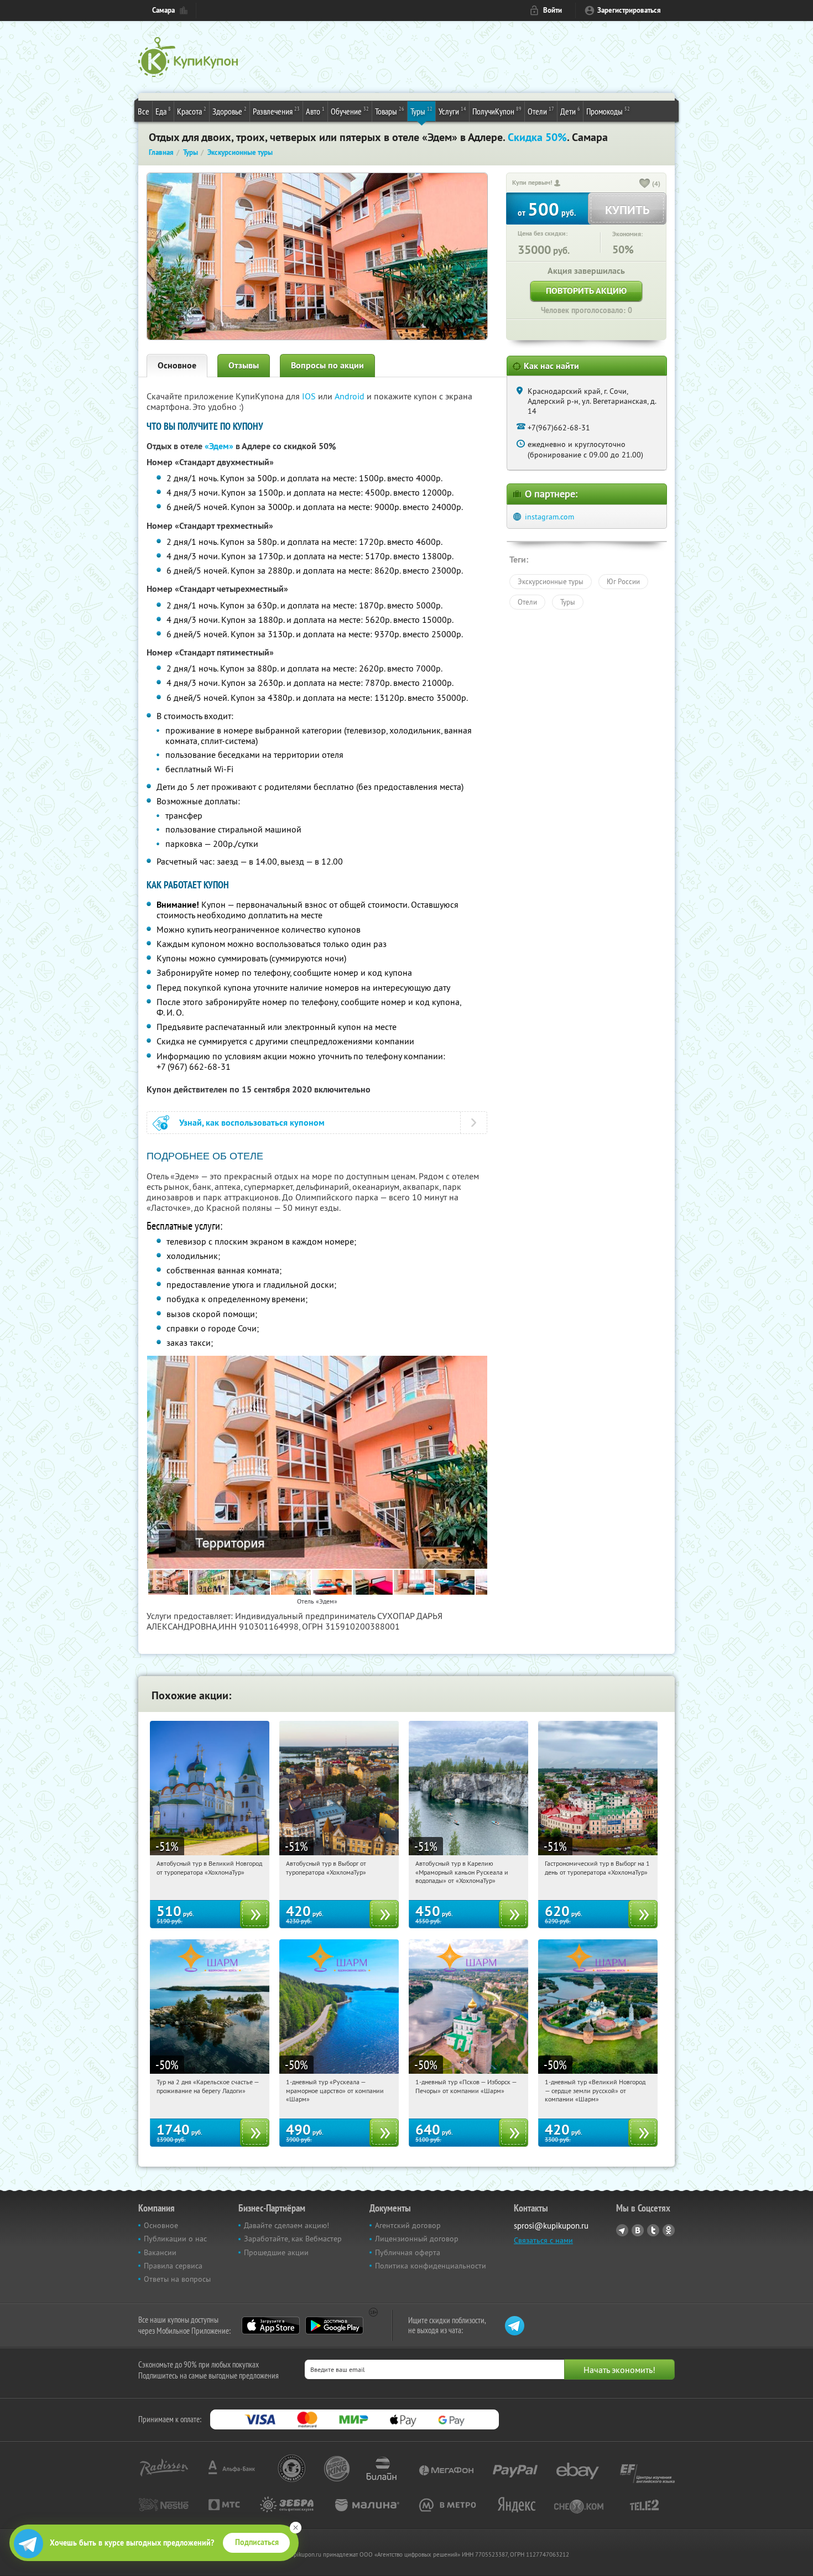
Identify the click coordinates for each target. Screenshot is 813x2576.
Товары (390, 111)
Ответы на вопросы (177, 2279)
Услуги (452, 111)
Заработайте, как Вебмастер (293, 2239)
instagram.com (549, 517)
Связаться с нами (543, 2240)
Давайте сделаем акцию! (286, 2225)
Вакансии (160, 2252)
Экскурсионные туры (551, 581)
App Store (271, 2325)
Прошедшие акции (276, 2252)
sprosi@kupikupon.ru (551, 2226)
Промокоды (608, 111)
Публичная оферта (408, 2252)
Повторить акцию (586, 291)
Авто (315, 111)
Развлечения (276, 111)
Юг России (623, 581)
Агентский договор (408, 2225)
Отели (541, 111)
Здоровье (230, 111)
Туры (421, 111)
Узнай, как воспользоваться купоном (252, 1123)
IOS (310, 396)
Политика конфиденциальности (431, 2266)
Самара (163, 10)
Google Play (334, 2325)
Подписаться (257, 2542)
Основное (177, 365)
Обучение (350, 111)
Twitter (653, 2230)
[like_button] (645, 184)
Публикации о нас (175, 2239)
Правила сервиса (173, 2266)
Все (144, 111)
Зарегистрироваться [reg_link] (629, 10)
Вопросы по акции (327, 365)
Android (351, 396)
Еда (163, 111)
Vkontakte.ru (638, 2230)
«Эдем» (219, 446)
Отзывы (244, 365)
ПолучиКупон (497, 111)
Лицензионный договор (417, 2239)
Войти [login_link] (553, 10)
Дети (570, 111)
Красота (192, 111)
